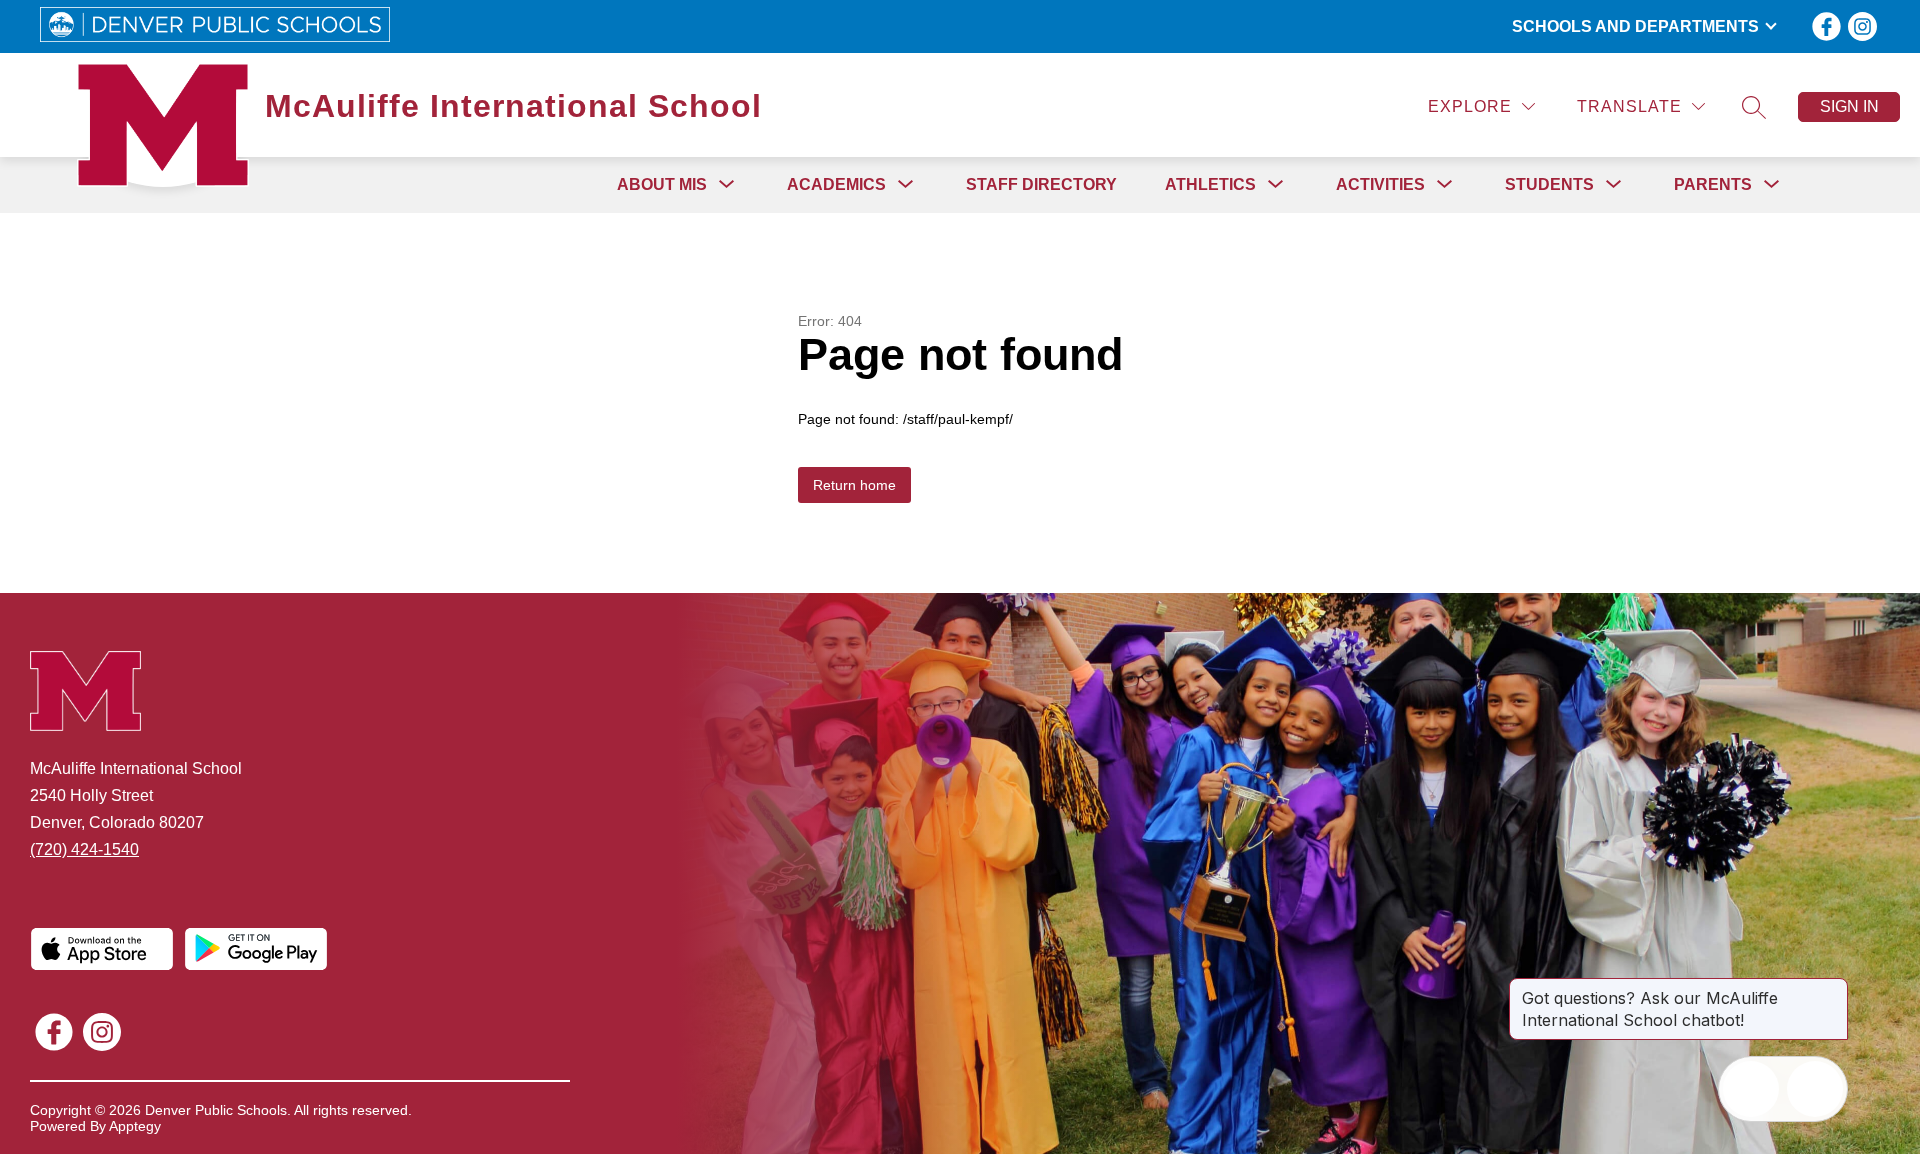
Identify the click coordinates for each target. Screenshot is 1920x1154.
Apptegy (135, 1126)
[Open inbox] (1751, 1089)
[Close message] (1832, 988)
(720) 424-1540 (84, 849)
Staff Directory (1041, 184)
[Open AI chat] (1815, 1089)
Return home (854, 485)
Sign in (1849, 106)
